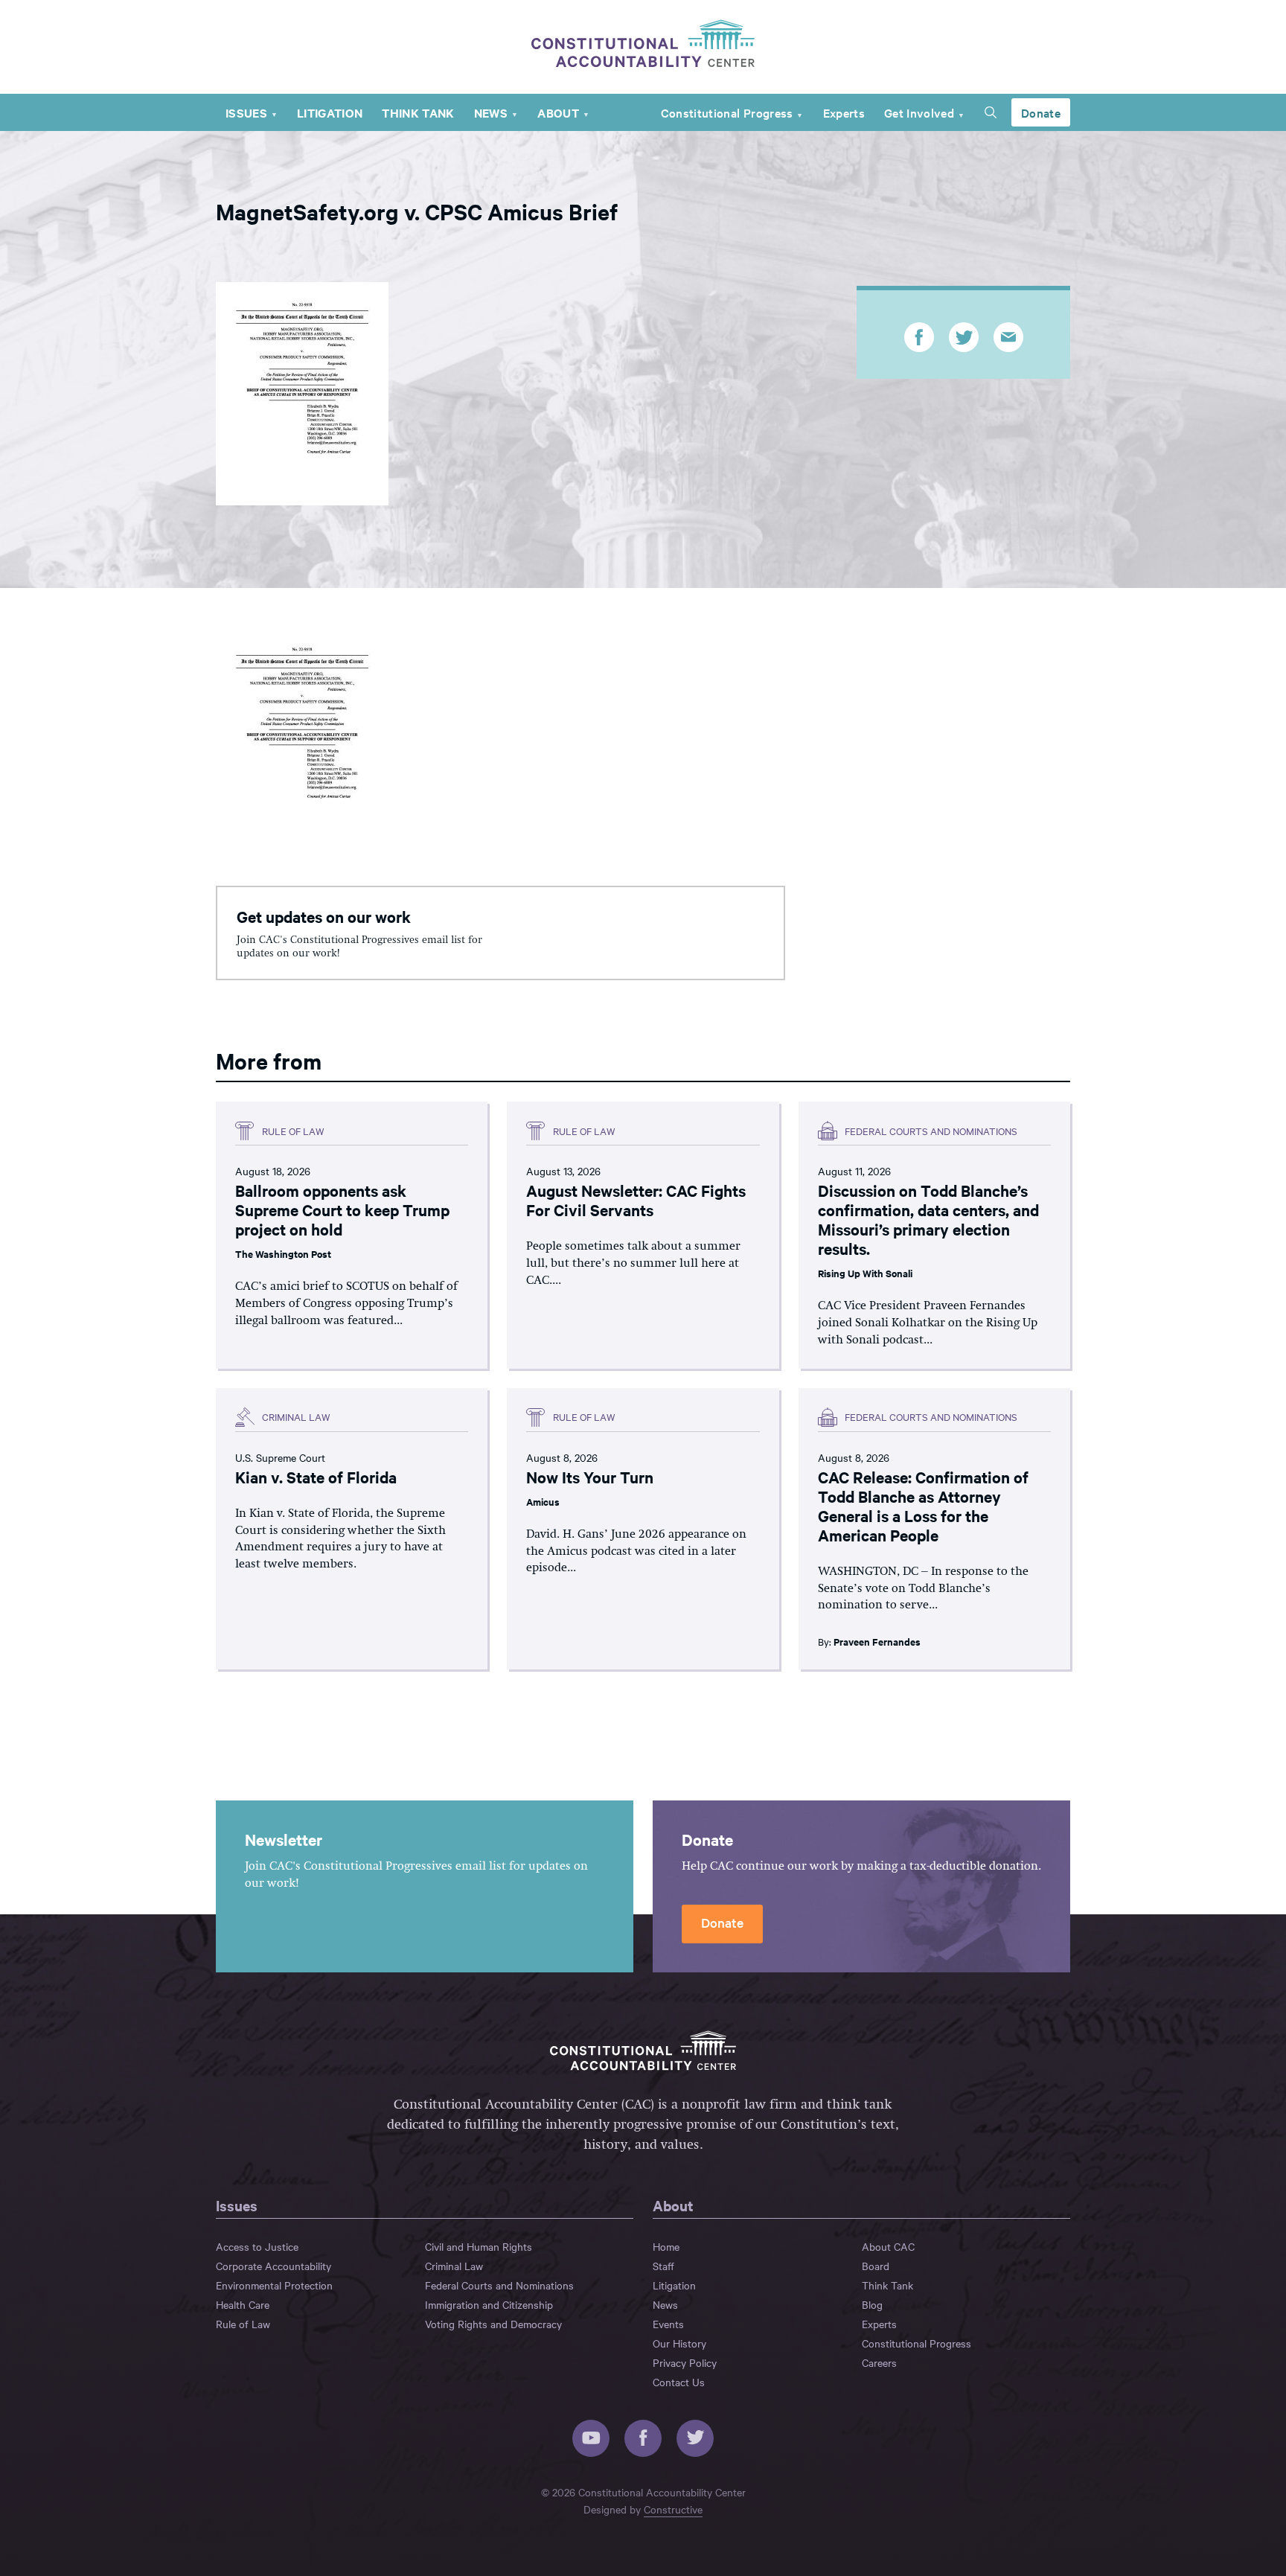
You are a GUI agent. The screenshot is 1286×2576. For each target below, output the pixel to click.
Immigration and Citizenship (489, 2304)
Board (876, 2266)
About (558, 112)
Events (668, 2324)
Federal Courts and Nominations (499, 2285)
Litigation (330, 112)
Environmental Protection (274, 2285)
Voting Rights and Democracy (493, 2324)
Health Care (243, 2304)
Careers (879, 2362)
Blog (872, 2304)
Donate (1041, 112)
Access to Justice (257, 2246)
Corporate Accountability (273, 2266)
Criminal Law (454, 2266)
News (491, 112)
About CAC (888, 2246)
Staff (663, 2266)
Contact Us (679, 2382)
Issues (246, 112)
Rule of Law (243, 2324)
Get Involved (919, 112)
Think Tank (418, 112)
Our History (679, 2343)
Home (666, 2246)
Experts (844, 112)
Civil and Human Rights (479, 2246)
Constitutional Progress (727, 112)
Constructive (673, 2509)
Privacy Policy (685, 2362)
